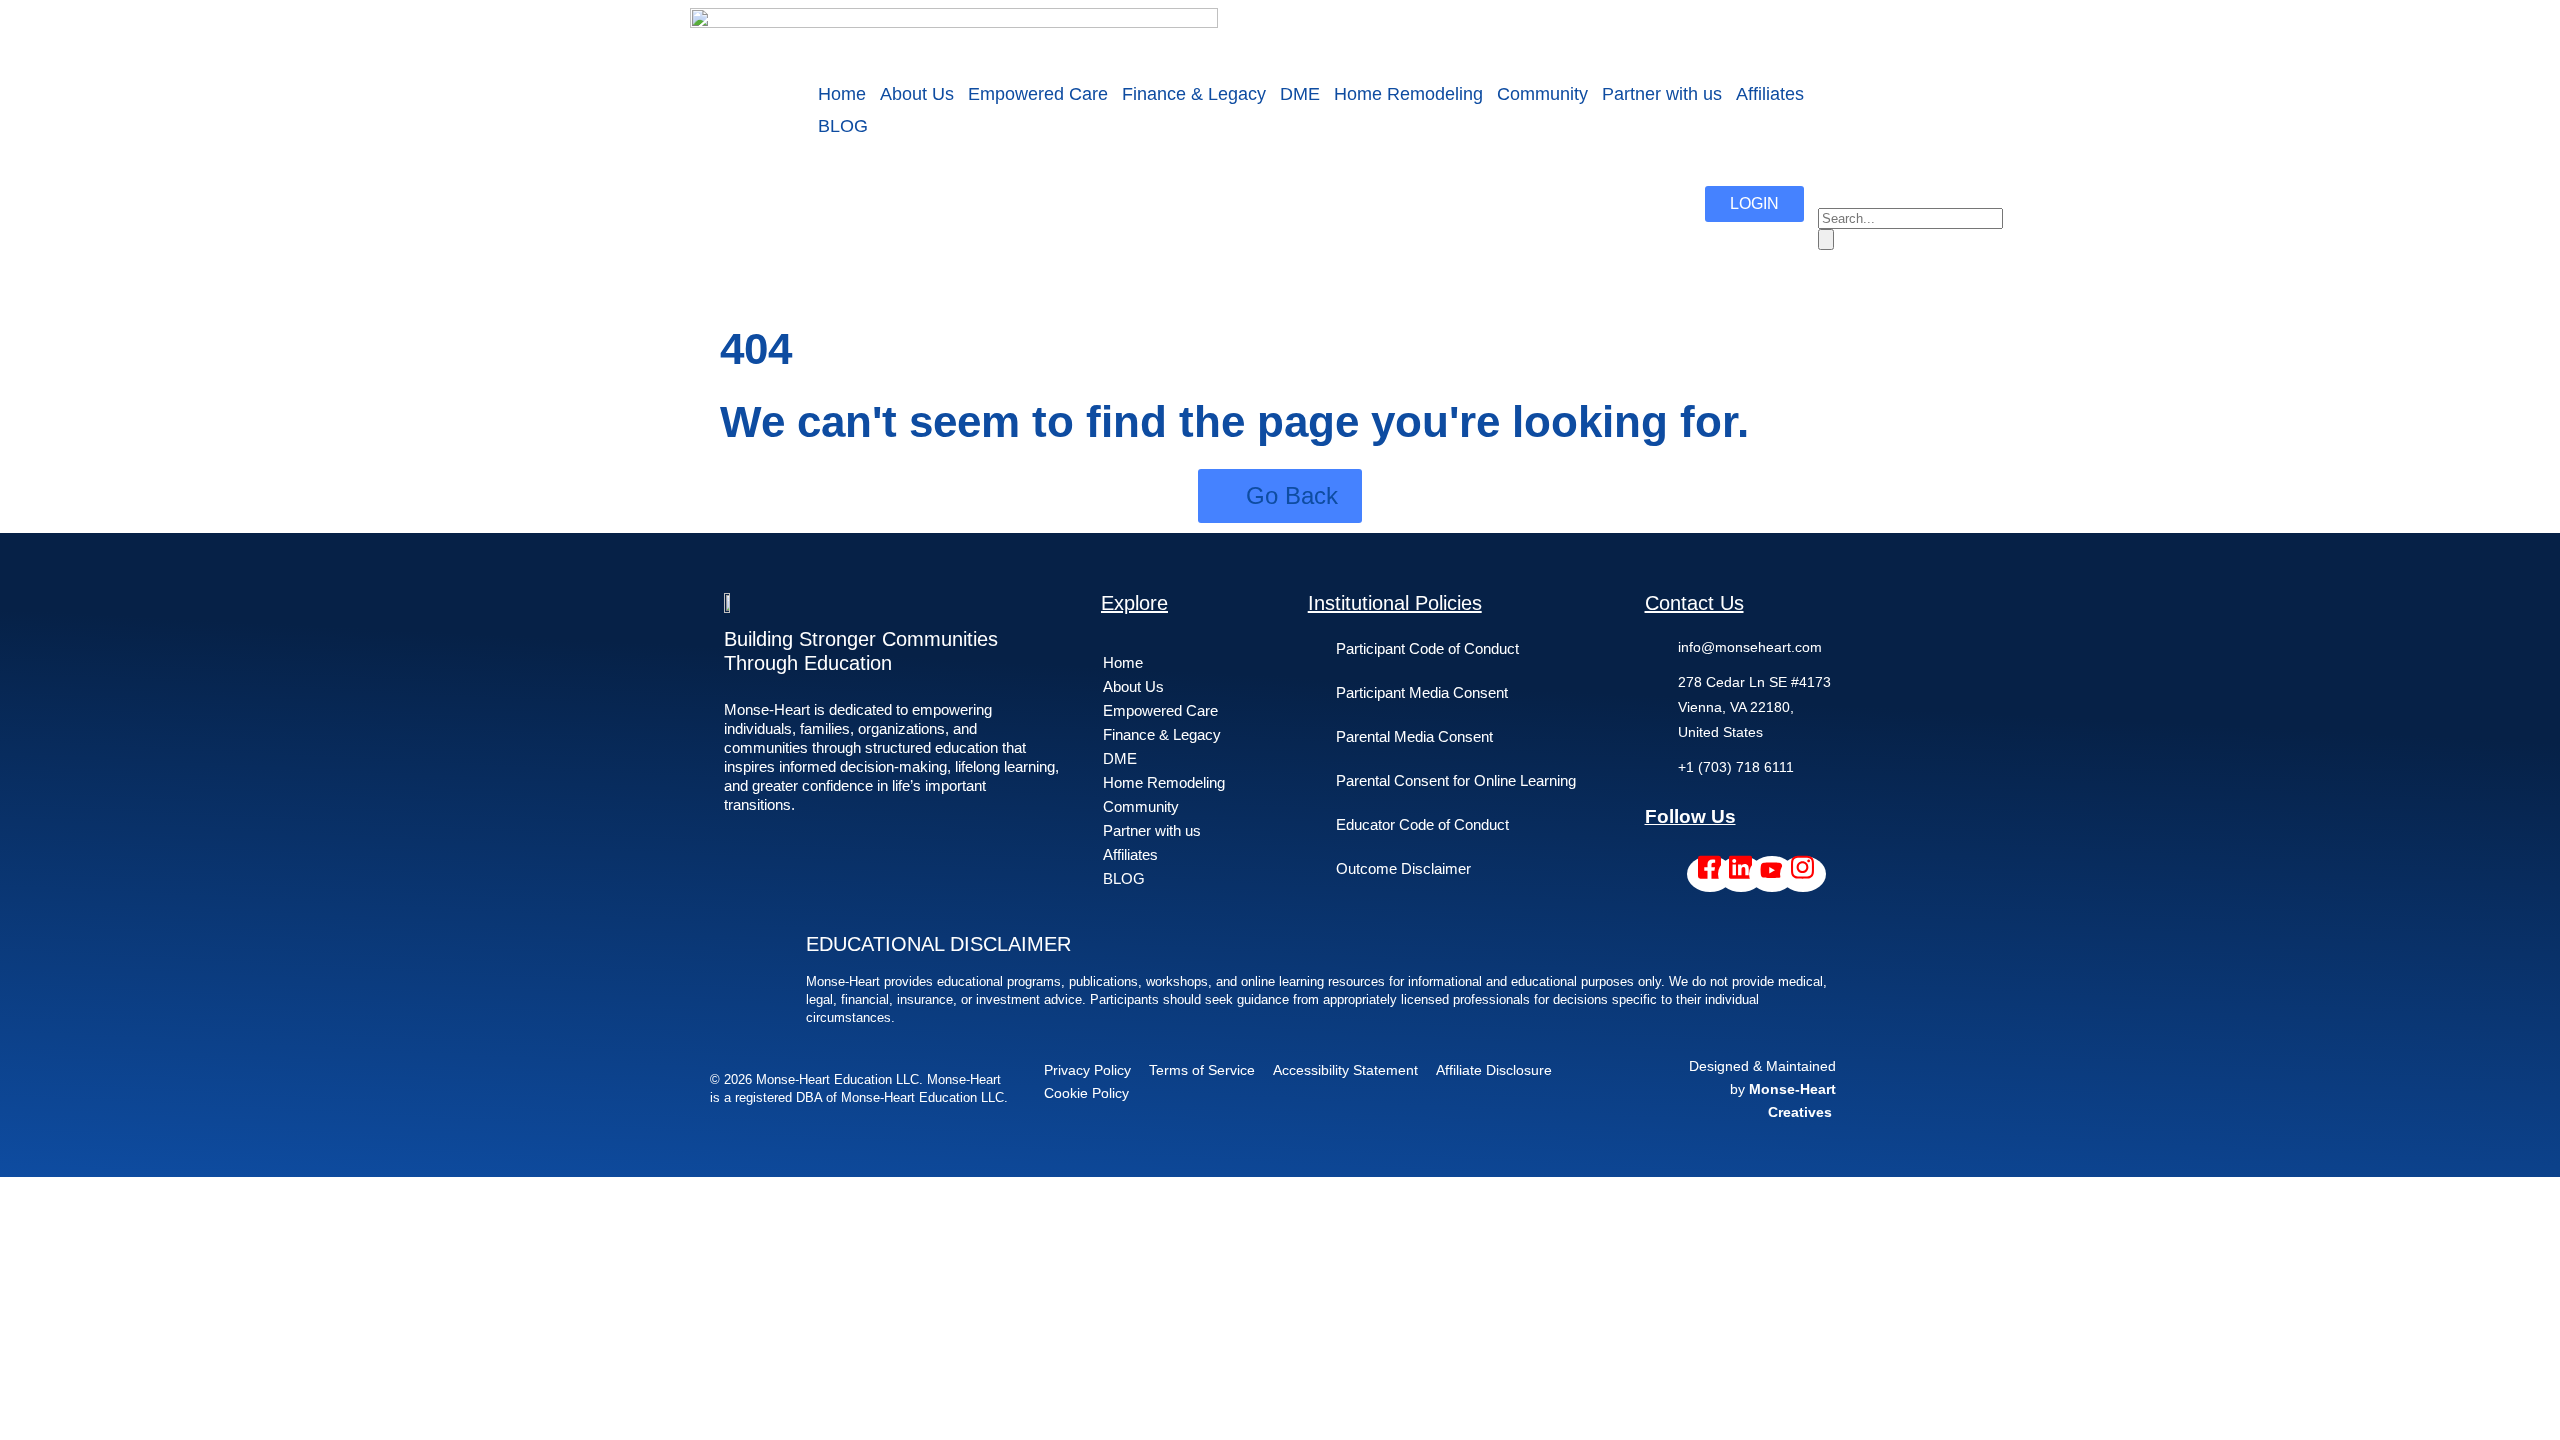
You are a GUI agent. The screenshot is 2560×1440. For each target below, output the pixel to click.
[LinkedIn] (1741, 874)
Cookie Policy (1086, 1093)
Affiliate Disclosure (1494, 1070)
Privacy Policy (1087, 1070)
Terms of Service (1202, 1070)
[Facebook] (1710, 874)
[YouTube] (1772, 874)
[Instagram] (1803, 874)
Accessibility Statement (1345, 1070)
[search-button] (1826, 239)
